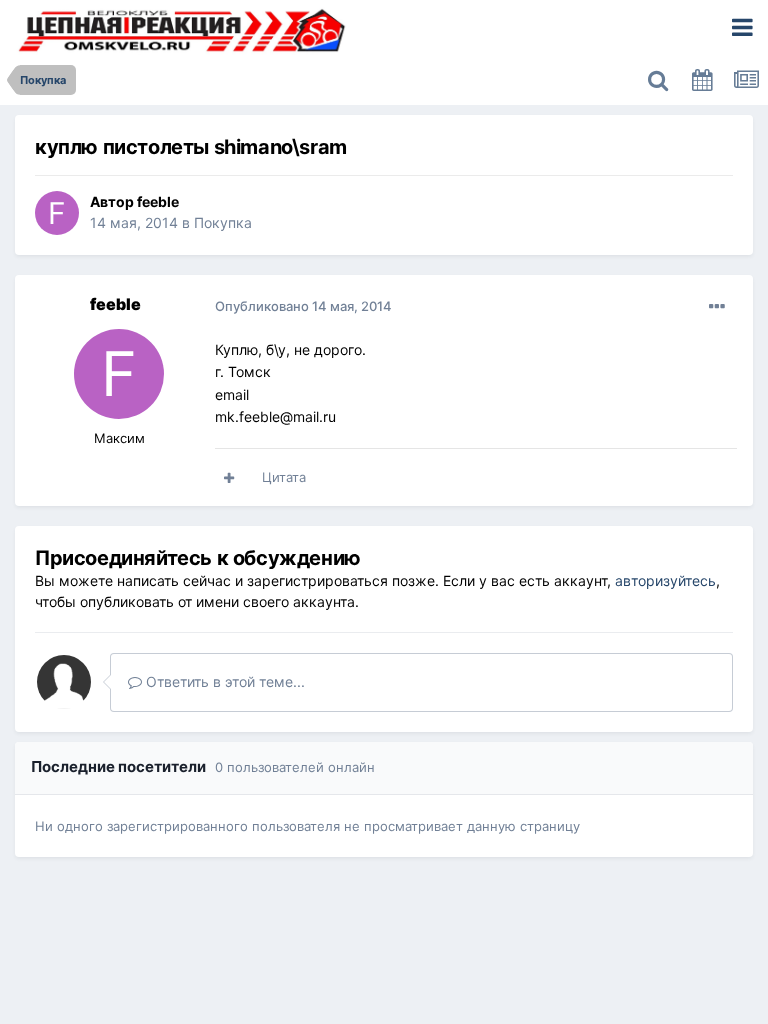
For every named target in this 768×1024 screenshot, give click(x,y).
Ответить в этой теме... (223, 681)
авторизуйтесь (665, 580)
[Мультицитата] (229, 478)
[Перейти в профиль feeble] (57, 213)
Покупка (223, 222)
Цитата (284, 477)
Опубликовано (303, 306)
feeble (158, 201)
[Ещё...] (717, 307)
